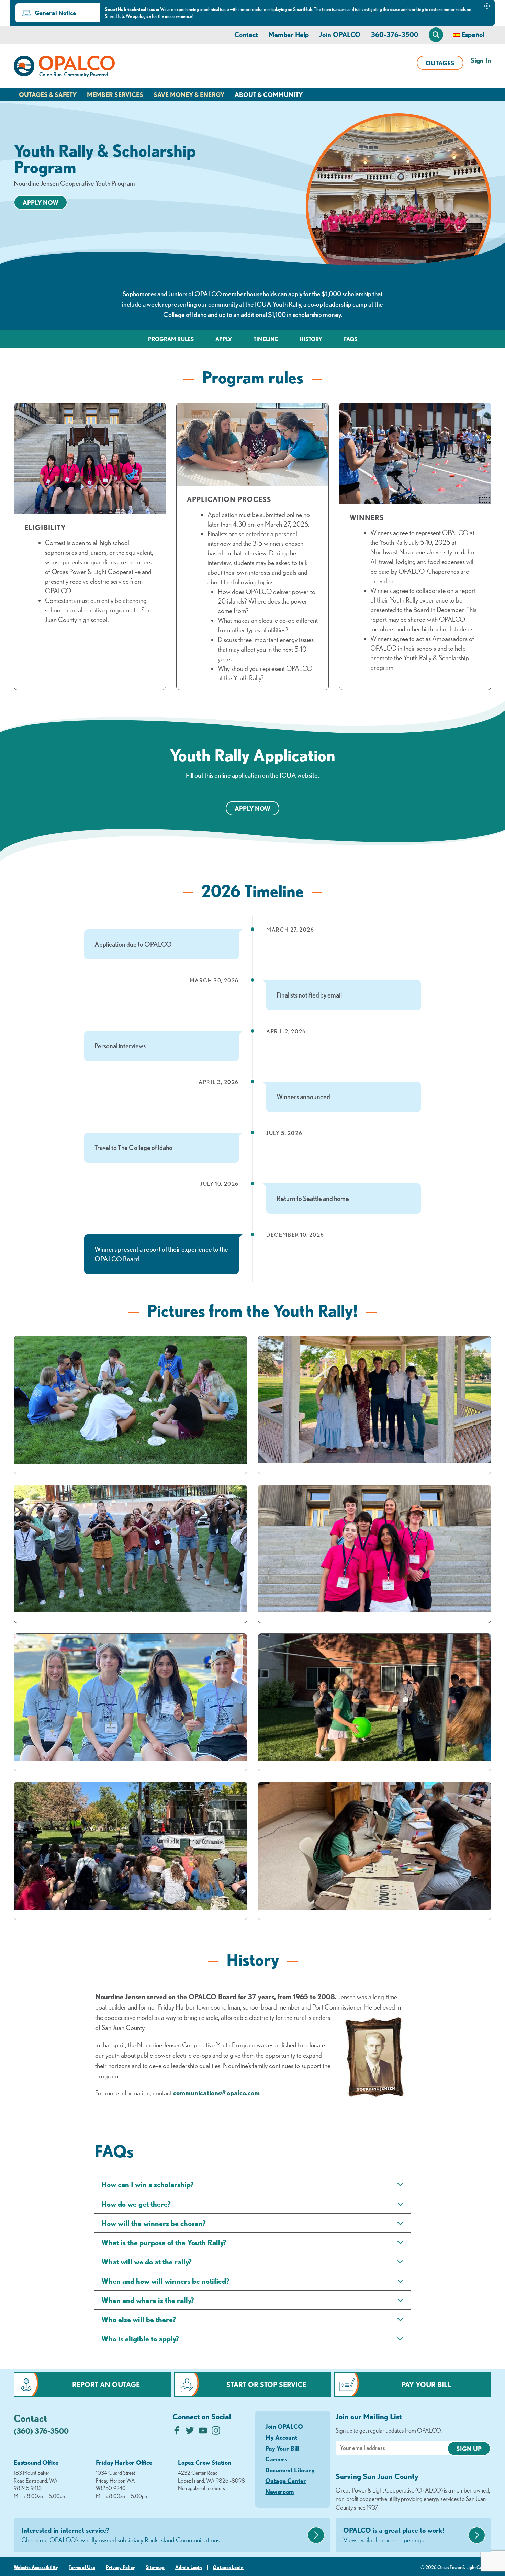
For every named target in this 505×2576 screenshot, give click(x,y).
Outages (440, 63)
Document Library (290, 2470)
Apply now (41, 202)
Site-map (155, 2567)
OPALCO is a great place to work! (394, 2535)
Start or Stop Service (266, 2384)
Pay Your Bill (427, 2384)
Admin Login (189, 2567)
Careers (276, 2459)
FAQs (351, 339)
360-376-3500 (395, 35)
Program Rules (171, 339)
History (311, 339)
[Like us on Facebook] (177, 2432)
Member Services (115, 94)
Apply (224, 339)
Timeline (266, 339)
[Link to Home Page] (64, 68)
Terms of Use (82, 2567)
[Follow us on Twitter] (190, 2432)
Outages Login (228, 2567)
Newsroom (280, 2491)
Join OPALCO (340, 35)
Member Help (289, 35)
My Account (281, 2437)
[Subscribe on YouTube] (203, 2432)
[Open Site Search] (436, 35)
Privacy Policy (120, 2567)
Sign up (469, 2449)
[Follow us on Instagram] (216, 2432)
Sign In (481, 60)
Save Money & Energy (189, 94)
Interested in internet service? (121, 2535)
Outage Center (286, 2481)
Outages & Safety (48, 94)
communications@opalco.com (216, 2093)
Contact (246, 35)
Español (473, 35)
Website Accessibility (36, 2567)
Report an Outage (106, 2384)
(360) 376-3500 (41, 2431)
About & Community (269, 94)
